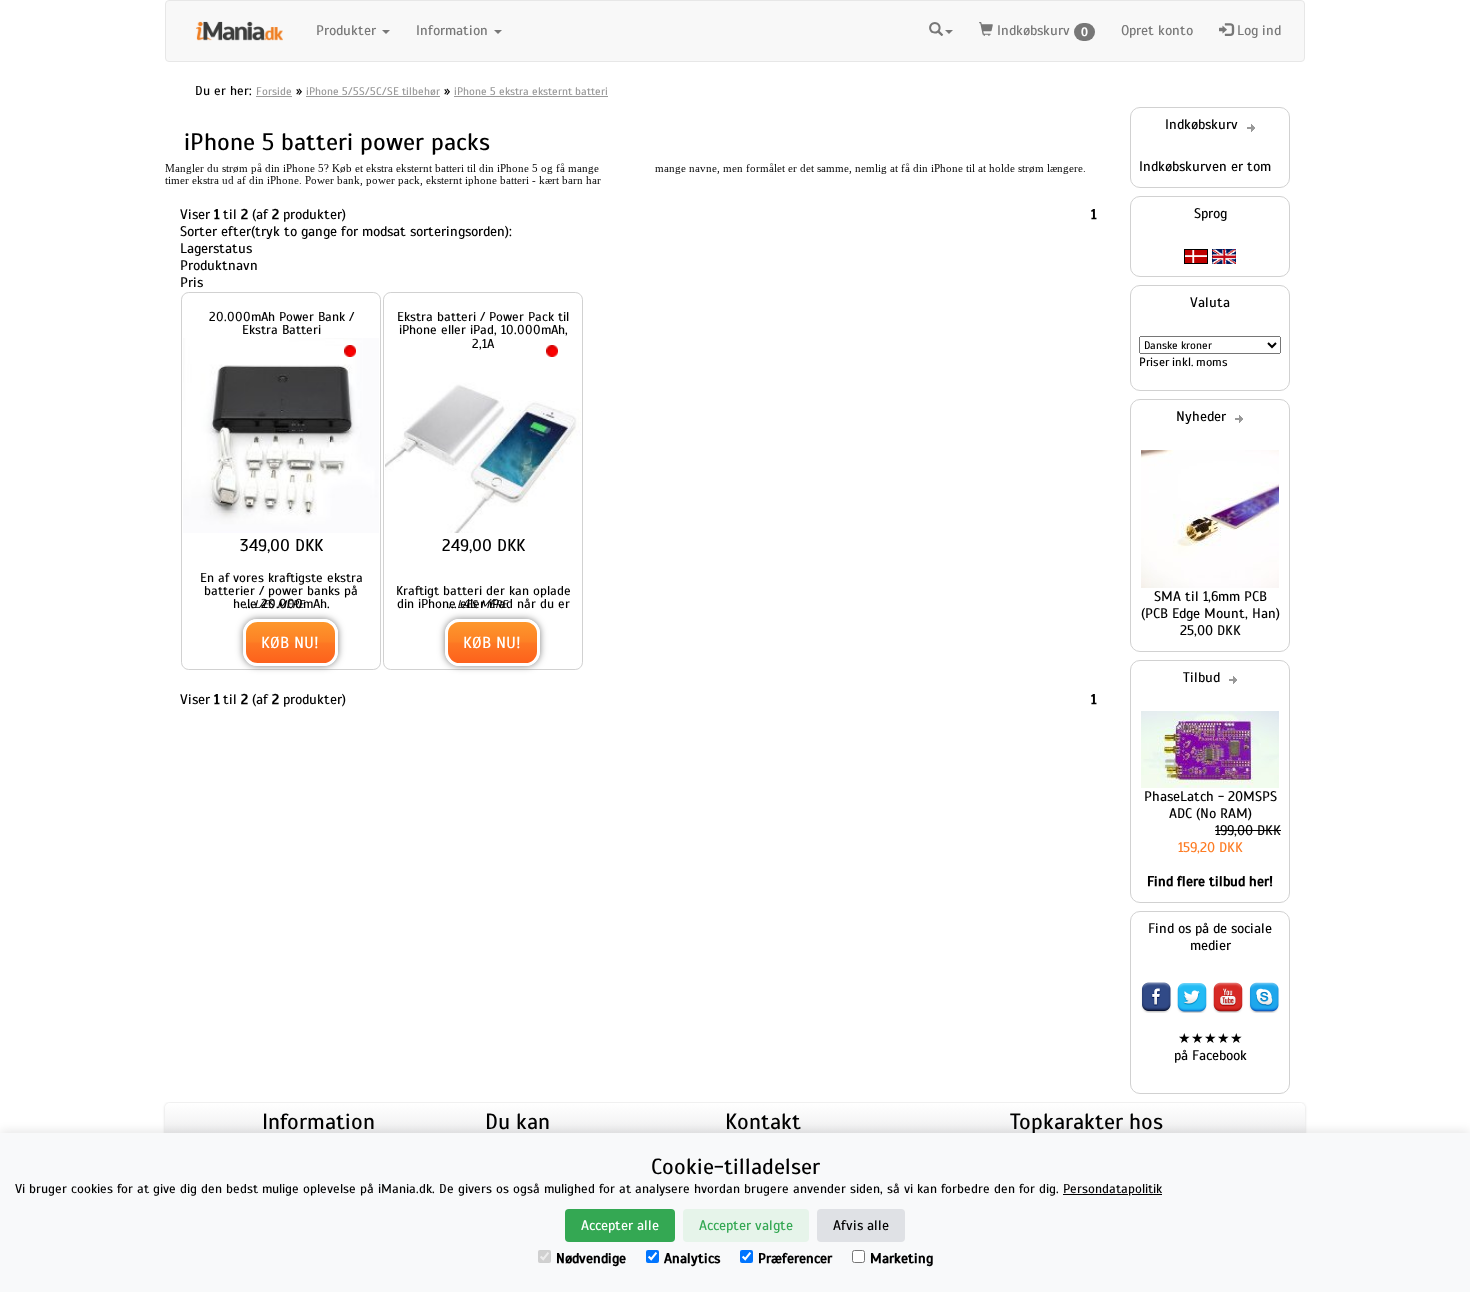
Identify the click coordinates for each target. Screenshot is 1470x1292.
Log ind (1257, 30)
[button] (941, 31)
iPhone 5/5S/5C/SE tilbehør (373, 91)
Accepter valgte (746, 1225)
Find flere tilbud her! (1210, 881)
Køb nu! (290, 642)
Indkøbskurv (1040, 30)
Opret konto (1157, 30)
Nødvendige (591, 1258)
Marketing (901, 1258)
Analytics (692, 1258)
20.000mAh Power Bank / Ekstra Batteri (281, 323)
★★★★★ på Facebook (1210, 1047)
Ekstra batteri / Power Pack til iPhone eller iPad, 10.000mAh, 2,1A (483, 330)
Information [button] (454, 30)
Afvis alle (861, 1225)
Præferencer (795, 1258)
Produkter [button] (348, 30)
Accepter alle (620, 1225)
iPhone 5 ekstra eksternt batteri (531, 91)
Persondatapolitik (1112, 1189)
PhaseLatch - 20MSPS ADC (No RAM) (1210, 805)
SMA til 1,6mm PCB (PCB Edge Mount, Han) (1210, 605)
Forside (274, 91)
